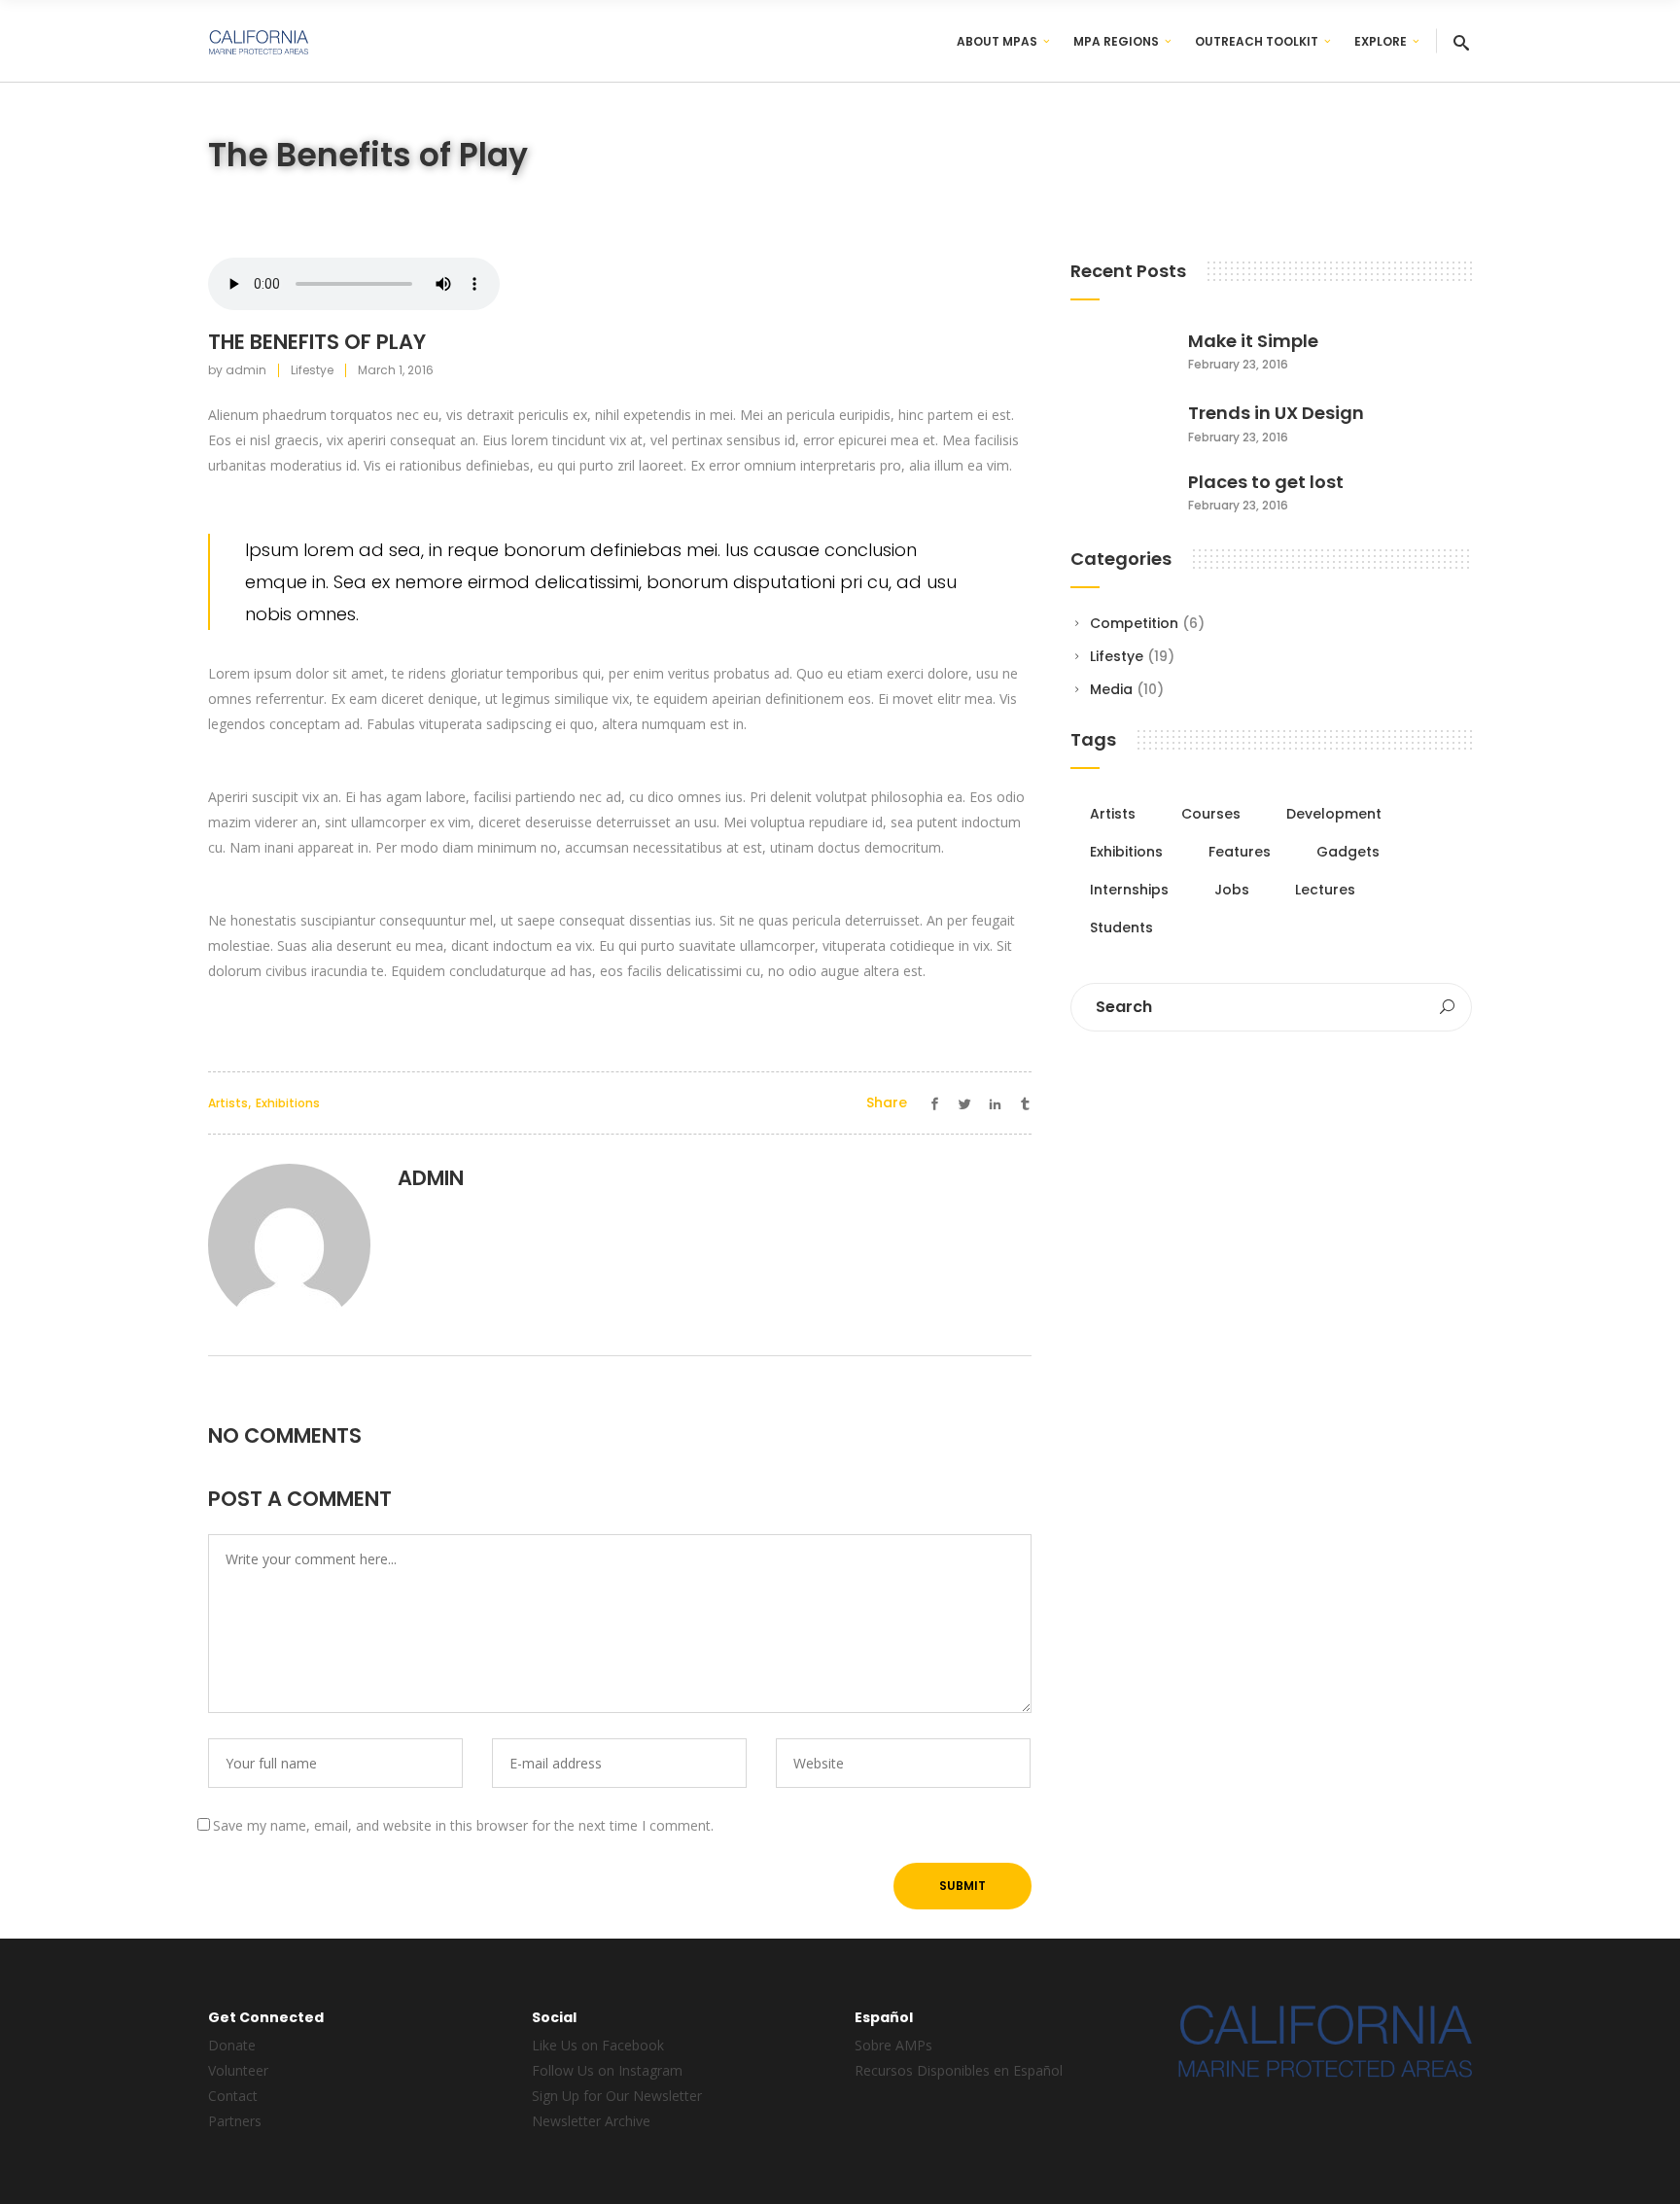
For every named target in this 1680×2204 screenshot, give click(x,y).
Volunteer (238, 2070)
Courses (1211, 814)
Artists (228, 1103)
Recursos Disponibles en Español (959, 2070)
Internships (1129, 890)
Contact (233, 2096)
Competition (1134, 623)
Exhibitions (288, 1103)
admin (246, 370)
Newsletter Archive (591, 2121)
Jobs (1232, 890)
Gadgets (1348, 852)
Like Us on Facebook (598, 2045)
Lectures (1325, 890)
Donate (232, 2045)
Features (1240, 852)
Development (1334, 814)
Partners (235, 2121)
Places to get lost (1266, 482)
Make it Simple (1253, 341)
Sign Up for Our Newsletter (617, 2096)
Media (1111, 689)
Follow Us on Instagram (607, 2070)
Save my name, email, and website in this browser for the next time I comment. (463, 1825)
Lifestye (312, 370)
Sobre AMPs (893, 2045)
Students (1121, 927)
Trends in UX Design (1276, 413)
